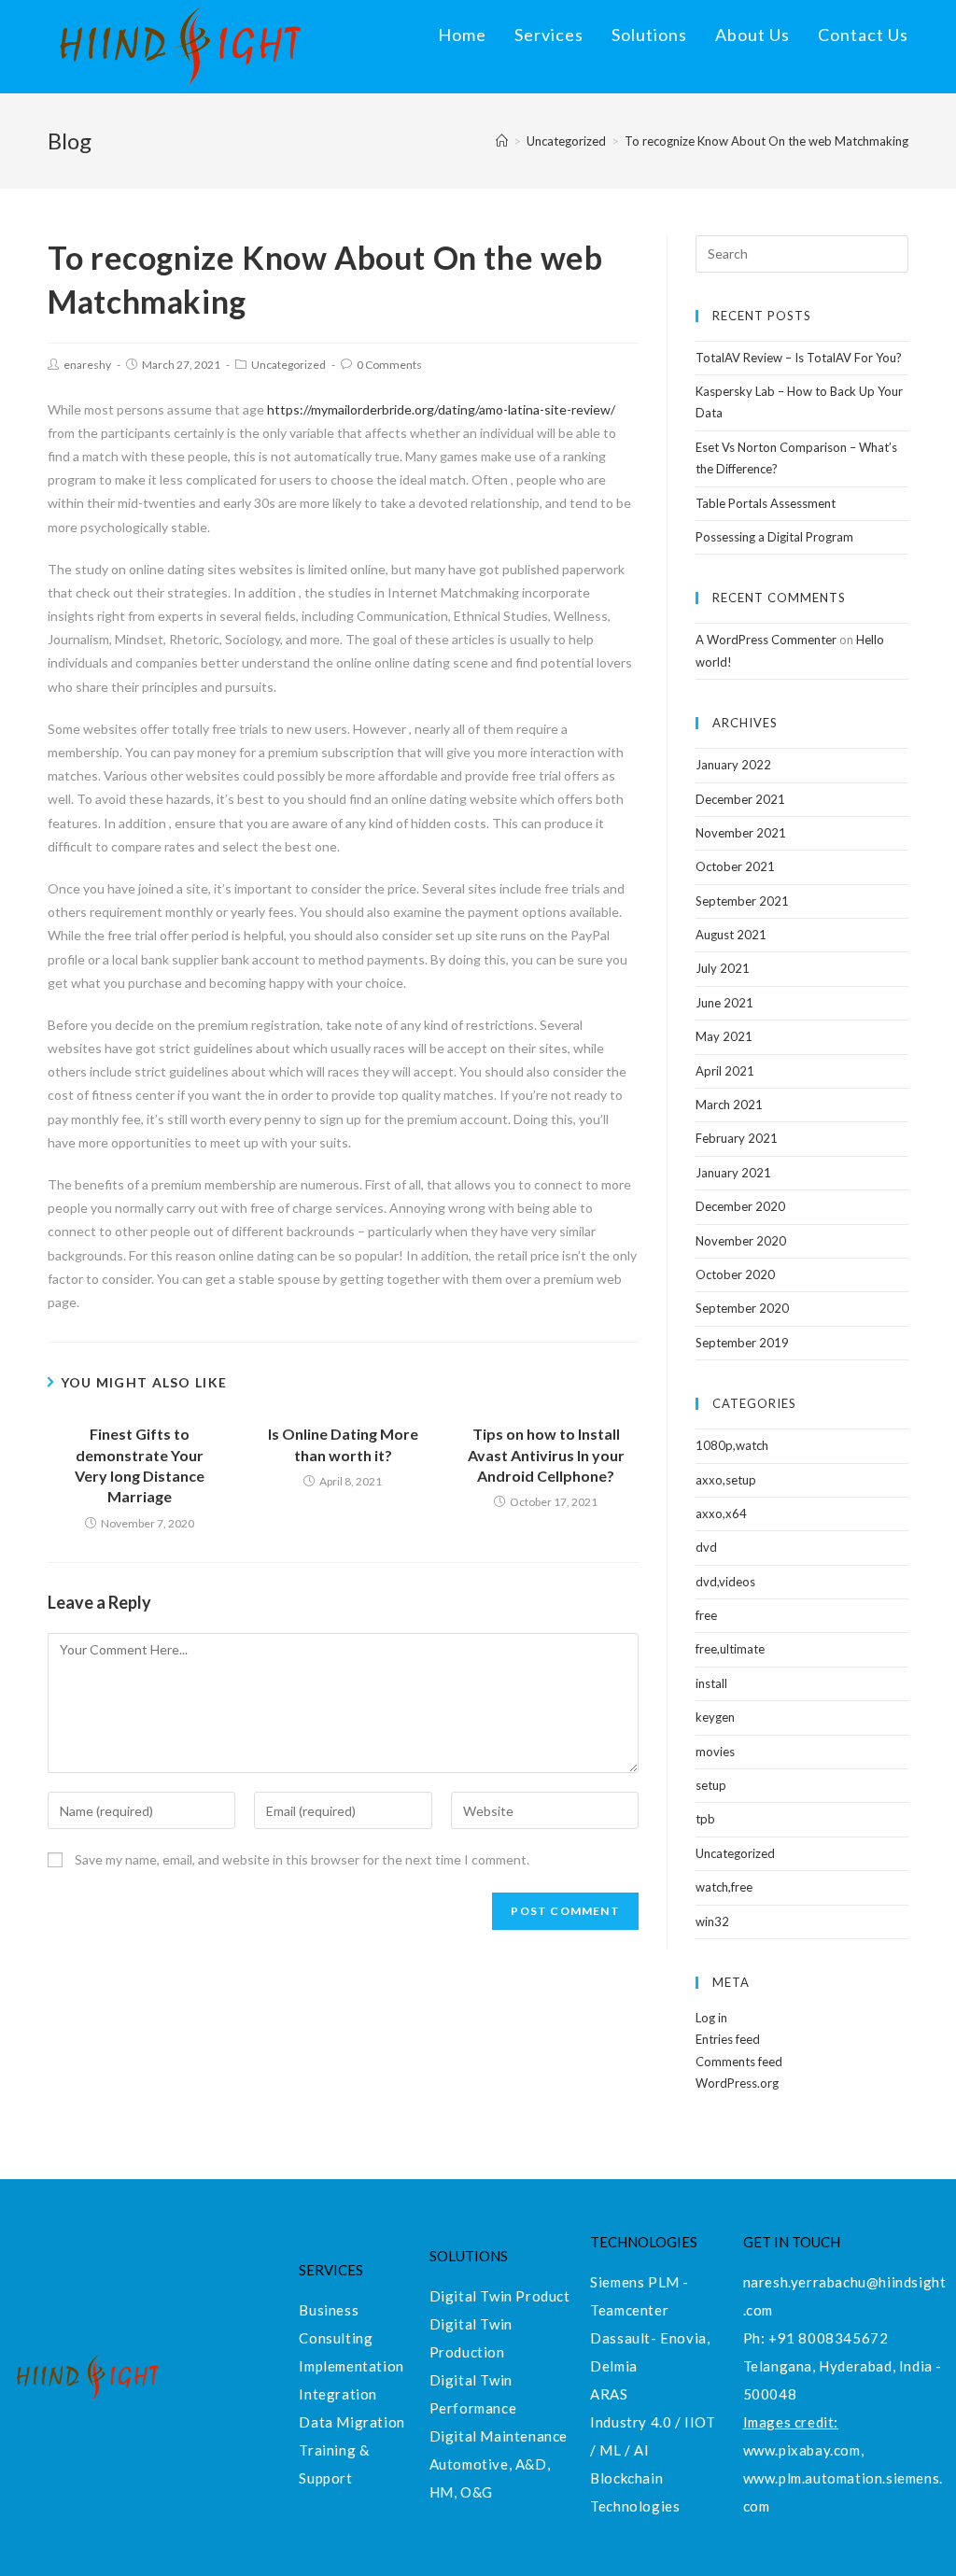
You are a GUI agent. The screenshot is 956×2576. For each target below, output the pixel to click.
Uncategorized (288, 365)
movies (715, 1752)
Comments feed (739, 2062)
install (711, 1683)
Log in (711, 2018)
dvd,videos (725, 1582)
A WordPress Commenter (766, 640)
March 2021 (729, 1105)
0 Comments (389, 365)
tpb (705, 1819)
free (706, 1615)
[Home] (502, 141)
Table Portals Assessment (766, 503)
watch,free (724, 1887)
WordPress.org (737, 2083)
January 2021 (733, 1173)
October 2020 (735, 1274)
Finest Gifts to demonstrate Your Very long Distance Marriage (140, 1465)
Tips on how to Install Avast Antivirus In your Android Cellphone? (546, 1455)
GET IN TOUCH (792, 2242)
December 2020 (740, 1206)
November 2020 (741, 1241)
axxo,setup (726, 1480)
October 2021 (735, 866)
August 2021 (731, 935)
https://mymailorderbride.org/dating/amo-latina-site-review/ (441, 409)
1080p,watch (732, 1445)
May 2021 (724, 1036)
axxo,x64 (721, 1513)
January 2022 (733, 765)
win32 (712, 1921)
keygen (715, 1717)
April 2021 (725, 1071)
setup (711, 1785)
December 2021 (740, 799)
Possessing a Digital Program (774, 537)
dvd (706, 1547)
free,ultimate (730, 1649)
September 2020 (742, 1308)
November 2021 (741, 833)
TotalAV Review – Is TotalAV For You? (799, 358)
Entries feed (728, 2039)
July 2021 (723, 968)
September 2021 (742, 901)
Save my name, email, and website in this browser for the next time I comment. (302, 1859)
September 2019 (742, 1343)
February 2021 (737, 1138)
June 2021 (724, 1003)
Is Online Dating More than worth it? (343, 1444)
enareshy (87, 365)
